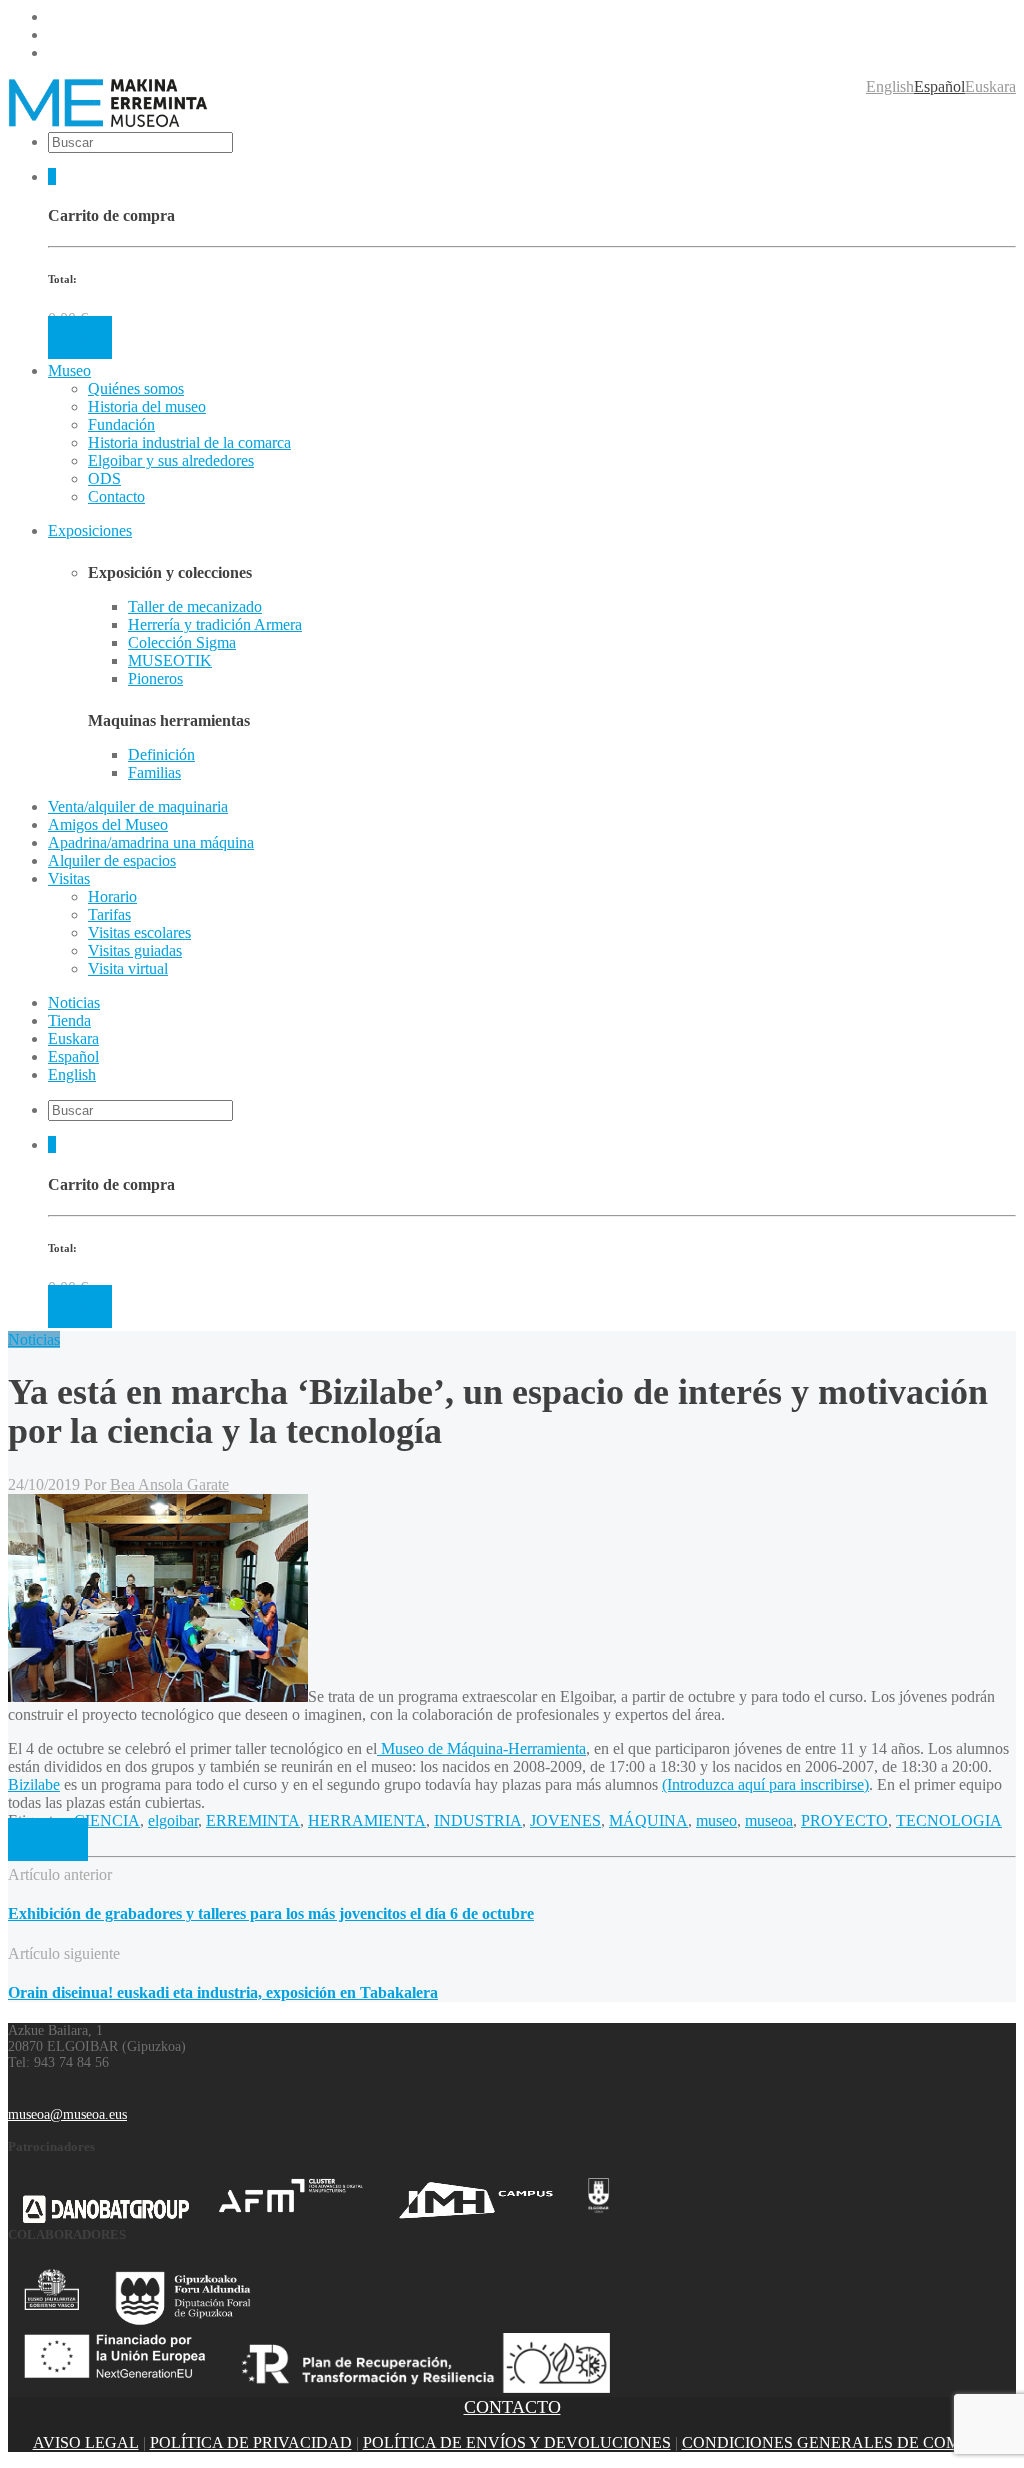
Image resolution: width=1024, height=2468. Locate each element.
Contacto (116, 496)
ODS (104, 478)
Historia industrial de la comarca (189, 442)
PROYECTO (844, 1820)
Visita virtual (128, 968)
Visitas (69, 878)
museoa (769, 1820)
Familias (154, 772)
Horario (112, 896)
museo (716, 1820)
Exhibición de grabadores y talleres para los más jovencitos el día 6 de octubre (271, 1913)
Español (939, 86)
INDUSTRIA (478, 1820)
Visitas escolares (139, 932)
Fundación (121, 424)
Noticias (34, 1339)
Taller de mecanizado (195, 606)
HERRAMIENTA (367, 1820)
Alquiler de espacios (112, 860)
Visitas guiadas (135, 950)
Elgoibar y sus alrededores (171, 460)
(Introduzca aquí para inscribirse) (765, 1784)
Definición (161, 754)
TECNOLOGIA (949, 1820)
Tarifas (109, 914)
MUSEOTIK (170, 660)
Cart (80, 337)
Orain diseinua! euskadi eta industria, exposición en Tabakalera (223, 1992)
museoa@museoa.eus (67, 2114)
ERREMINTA (253, 1820)
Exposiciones (90, 530)
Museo (69, 370)
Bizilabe (34, 1784)
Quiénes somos (136, 388)
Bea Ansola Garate (169, 1484)
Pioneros (155, 678)
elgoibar (173, 1820)
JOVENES (565, 1820)
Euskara (990, 86)
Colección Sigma (182, 642)
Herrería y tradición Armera (215, 624)
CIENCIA (107, 1820)
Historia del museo (147, 406)
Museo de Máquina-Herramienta (481, 1748)
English (890, 86)
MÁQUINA (648, 1820)
